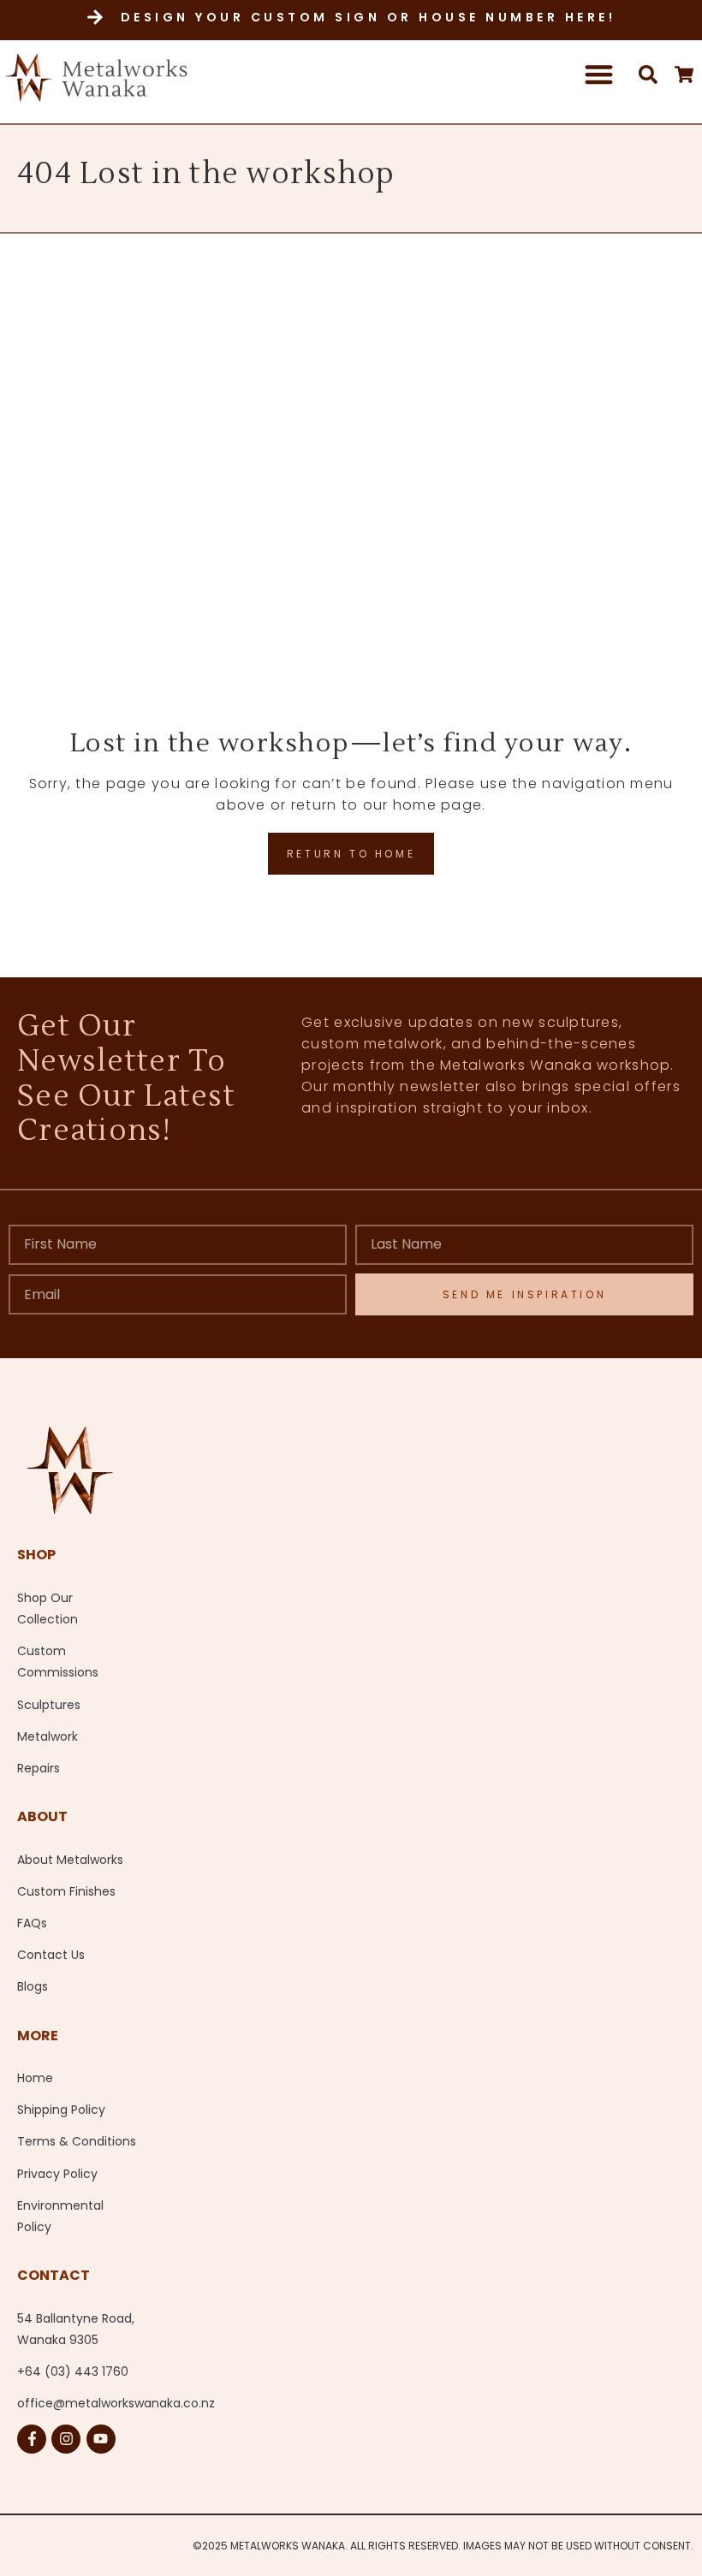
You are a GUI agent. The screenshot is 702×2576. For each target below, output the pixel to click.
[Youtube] (101, 2439)
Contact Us (51, 1955)
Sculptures (49, 1705)
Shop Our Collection (48, 1609)
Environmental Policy (60, 2216)
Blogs (33, 1986)
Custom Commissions (58, 1662)
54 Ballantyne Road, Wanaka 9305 (76, 2329)
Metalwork (48, 1736)
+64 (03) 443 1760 (73, 2371)
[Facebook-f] (32, 2439)
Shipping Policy (61, 2110)
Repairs (39, 1768)
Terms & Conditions (77, 2141)
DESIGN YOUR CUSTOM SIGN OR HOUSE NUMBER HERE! (369, 17)
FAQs (32, 1923)
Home (35, 2078)
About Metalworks (70, 1860)
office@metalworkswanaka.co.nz (98, 2403)
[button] (600, 74)
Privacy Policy (57, 2174)
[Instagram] (66, 2439)
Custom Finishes (66, 1891)
